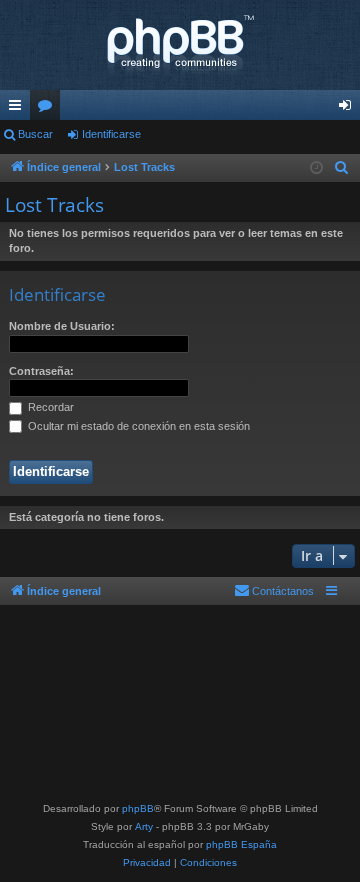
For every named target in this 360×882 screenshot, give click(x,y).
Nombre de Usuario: (62, 326)
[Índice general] (180, 45)
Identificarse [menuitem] (349, 109)
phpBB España (241, 844)
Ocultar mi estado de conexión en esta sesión (137, 426)
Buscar (35, 134)
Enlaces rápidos (19, 109)
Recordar (49, 407)
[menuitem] (342, 168)
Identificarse (111, 134)
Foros (49, 109)
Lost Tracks (54, 205)
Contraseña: (41, 371)
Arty (144, 826)
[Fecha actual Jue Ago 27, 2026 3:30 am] (316, 168)
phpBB (138, 808)
